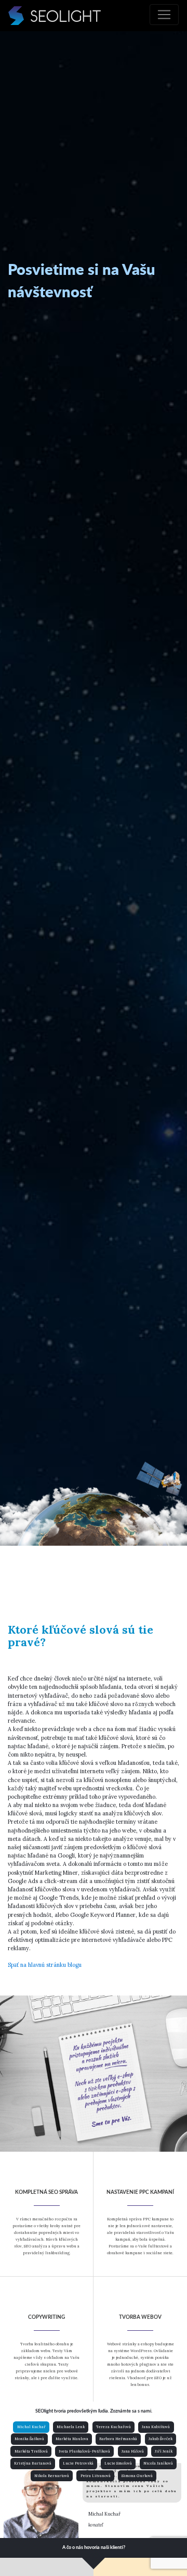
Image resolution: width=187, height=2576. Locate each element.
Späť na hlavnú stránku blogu (45, 1965)
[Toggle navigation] (164, 15)
